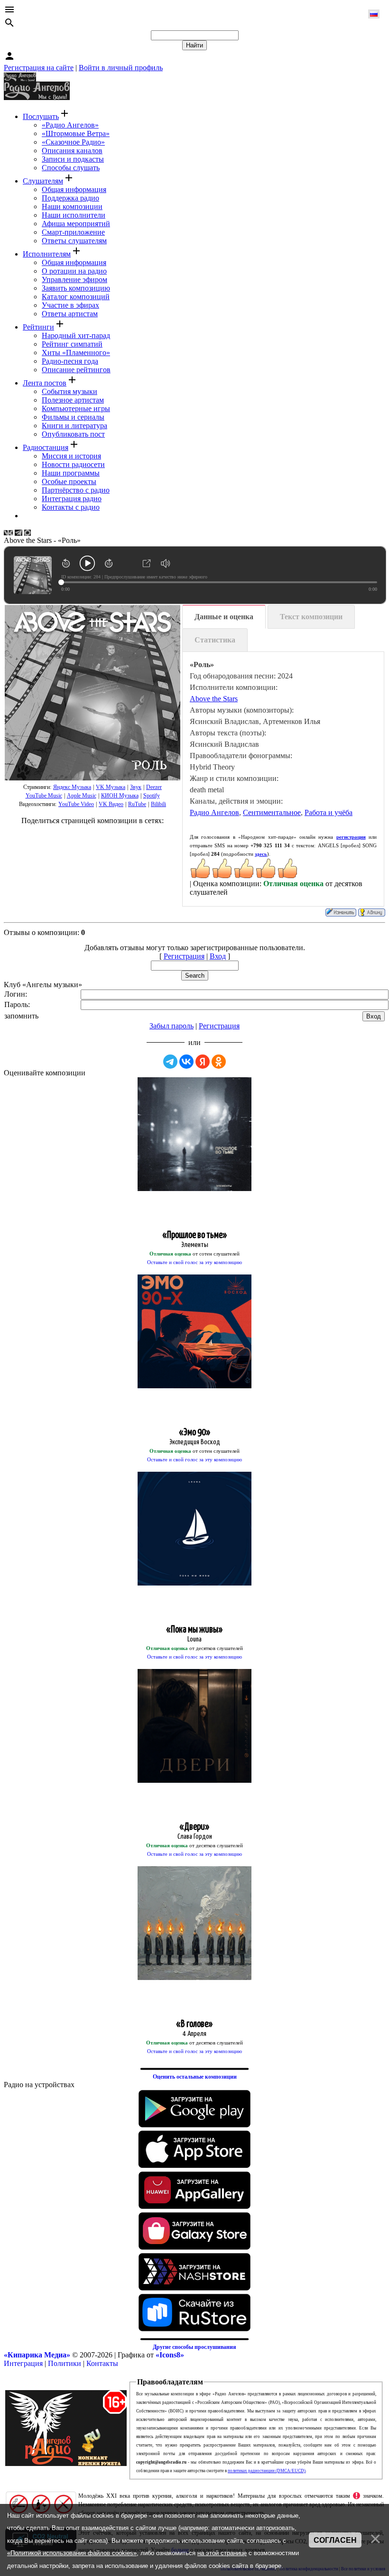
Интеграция (23, 2363)
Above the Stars (214, 699)
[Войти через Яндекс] (203, 1062)
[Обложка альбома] (93, 693)
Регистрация (184, 956)
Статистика (215, 640)
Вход (218, 956)
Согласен (335, 2540)
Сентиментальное (272, 812)
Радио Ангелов (214, 812)
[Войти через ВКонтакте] (186, 1062)
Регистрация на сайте (39, 68)
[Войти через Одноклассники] (219, 1062)
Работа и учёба (329, 812)
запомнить (21, 1016)
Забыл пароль (171, 1026)
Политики (65, 2363)
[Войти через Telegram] (170, 1062)
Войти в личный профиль (121, 68)
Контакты (102, 2363)
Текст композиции (311, 617)
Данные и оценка (224, 617)
